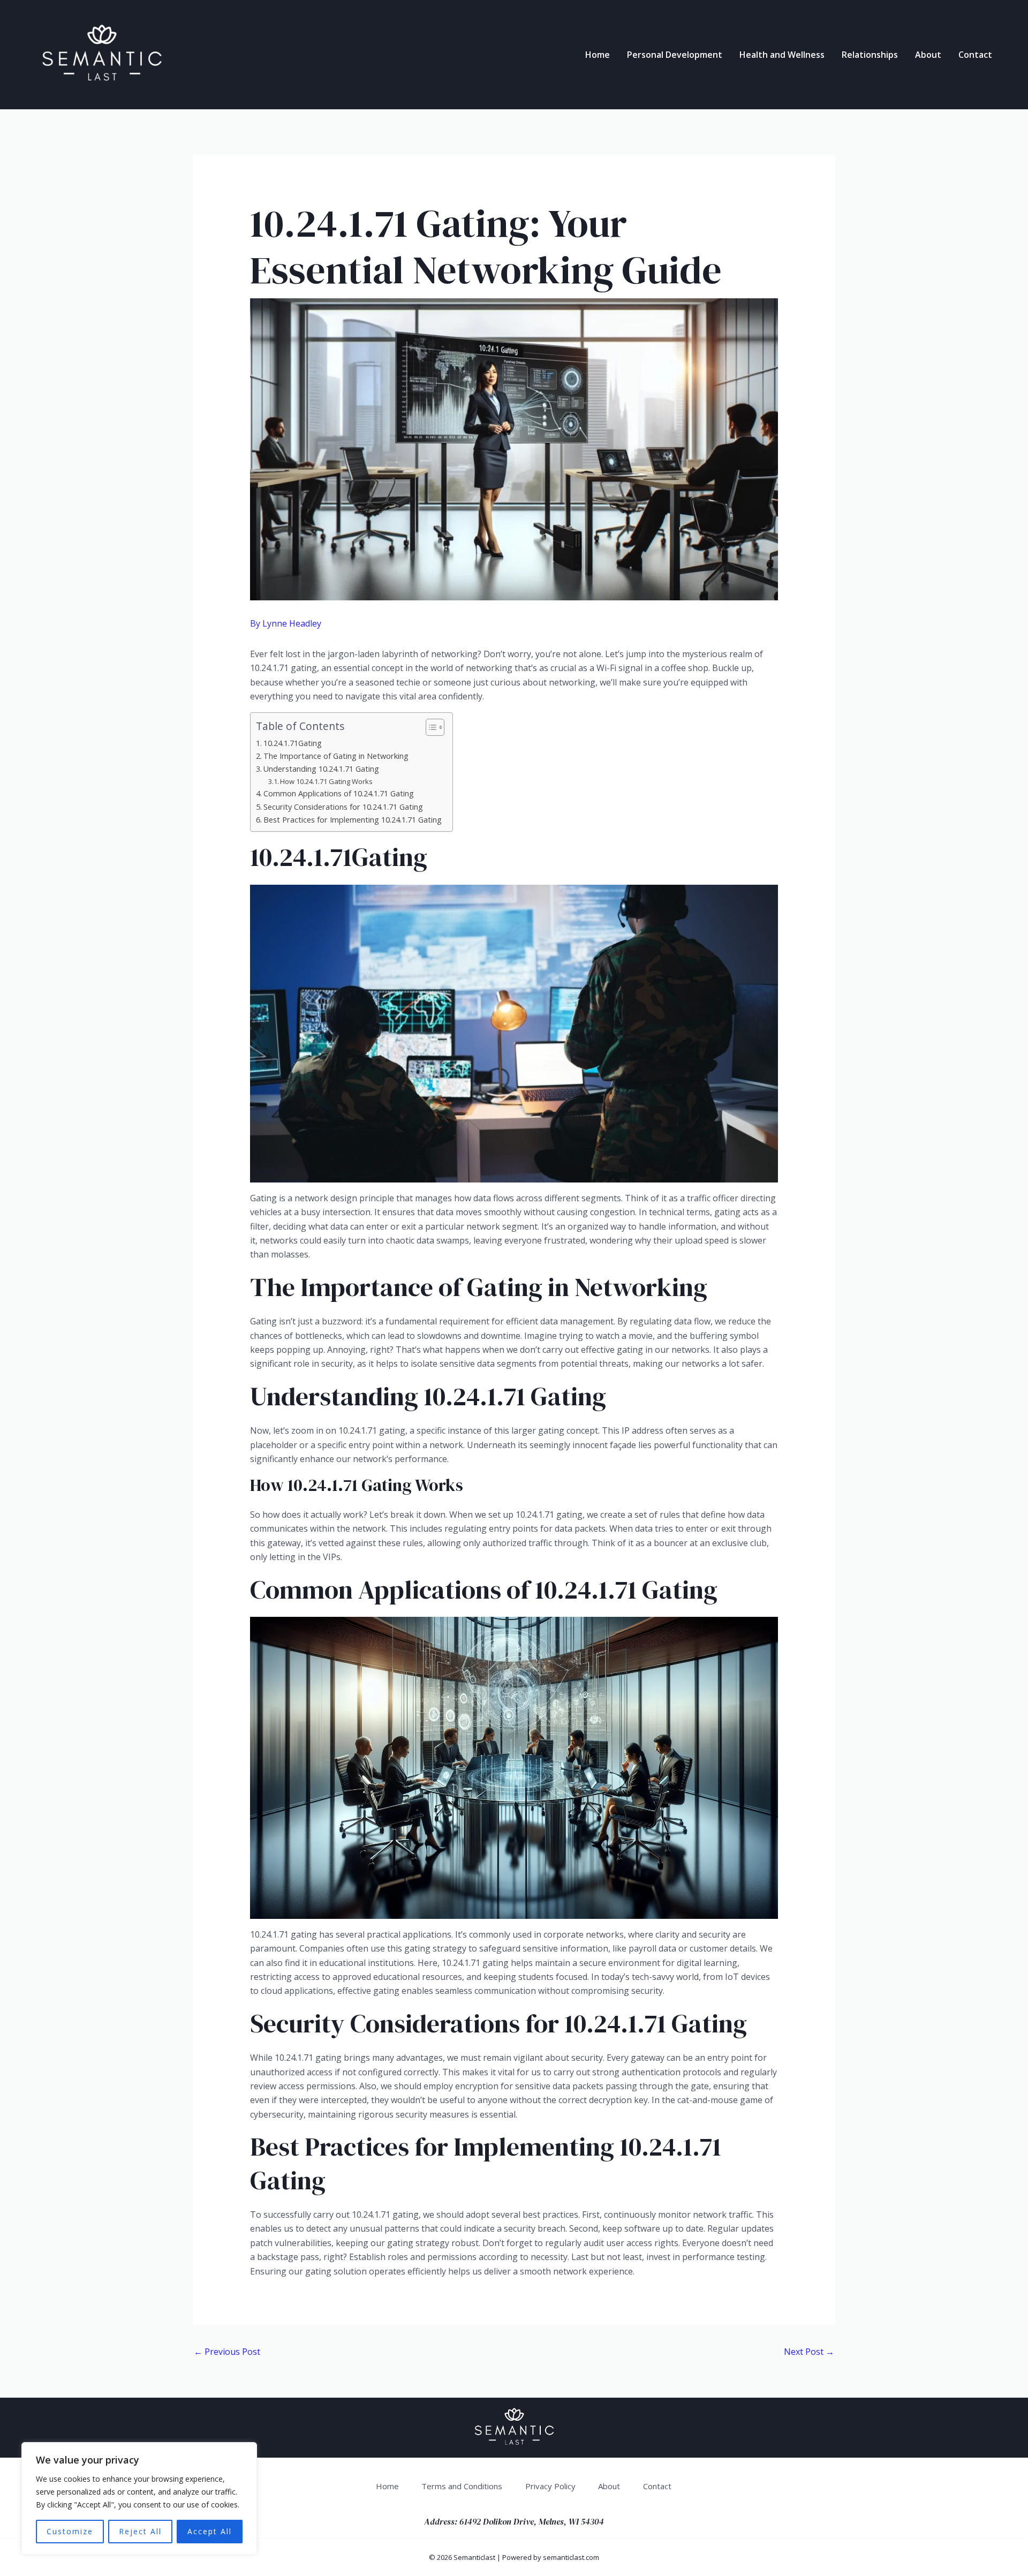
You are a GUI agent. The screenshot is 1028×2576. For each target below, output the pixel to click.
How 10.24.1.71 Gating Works (326, 781)
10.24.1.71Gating (293, 743)
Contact (975, 55)
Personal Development (675, 55)
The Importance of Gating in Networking (336, 756)
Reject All (140, 2531)
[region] (139, 2498)
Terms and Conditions (462, 2486)
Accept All (210, 2531)
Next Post (809, 2352)
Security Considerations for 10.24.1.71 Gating (343, 807)
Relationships (870, 55)
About (928, 55)
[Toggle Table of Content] (430, 727)
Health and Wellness (782, 55)
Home (598, 55)
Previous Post (227, 2352)
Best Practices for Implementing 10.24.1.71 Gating (353, 820)
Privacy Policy (550, 2486)
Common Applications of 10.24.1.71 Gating (339, 793)
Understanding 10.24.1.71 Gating (321, 769)
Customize (70, 2531)
